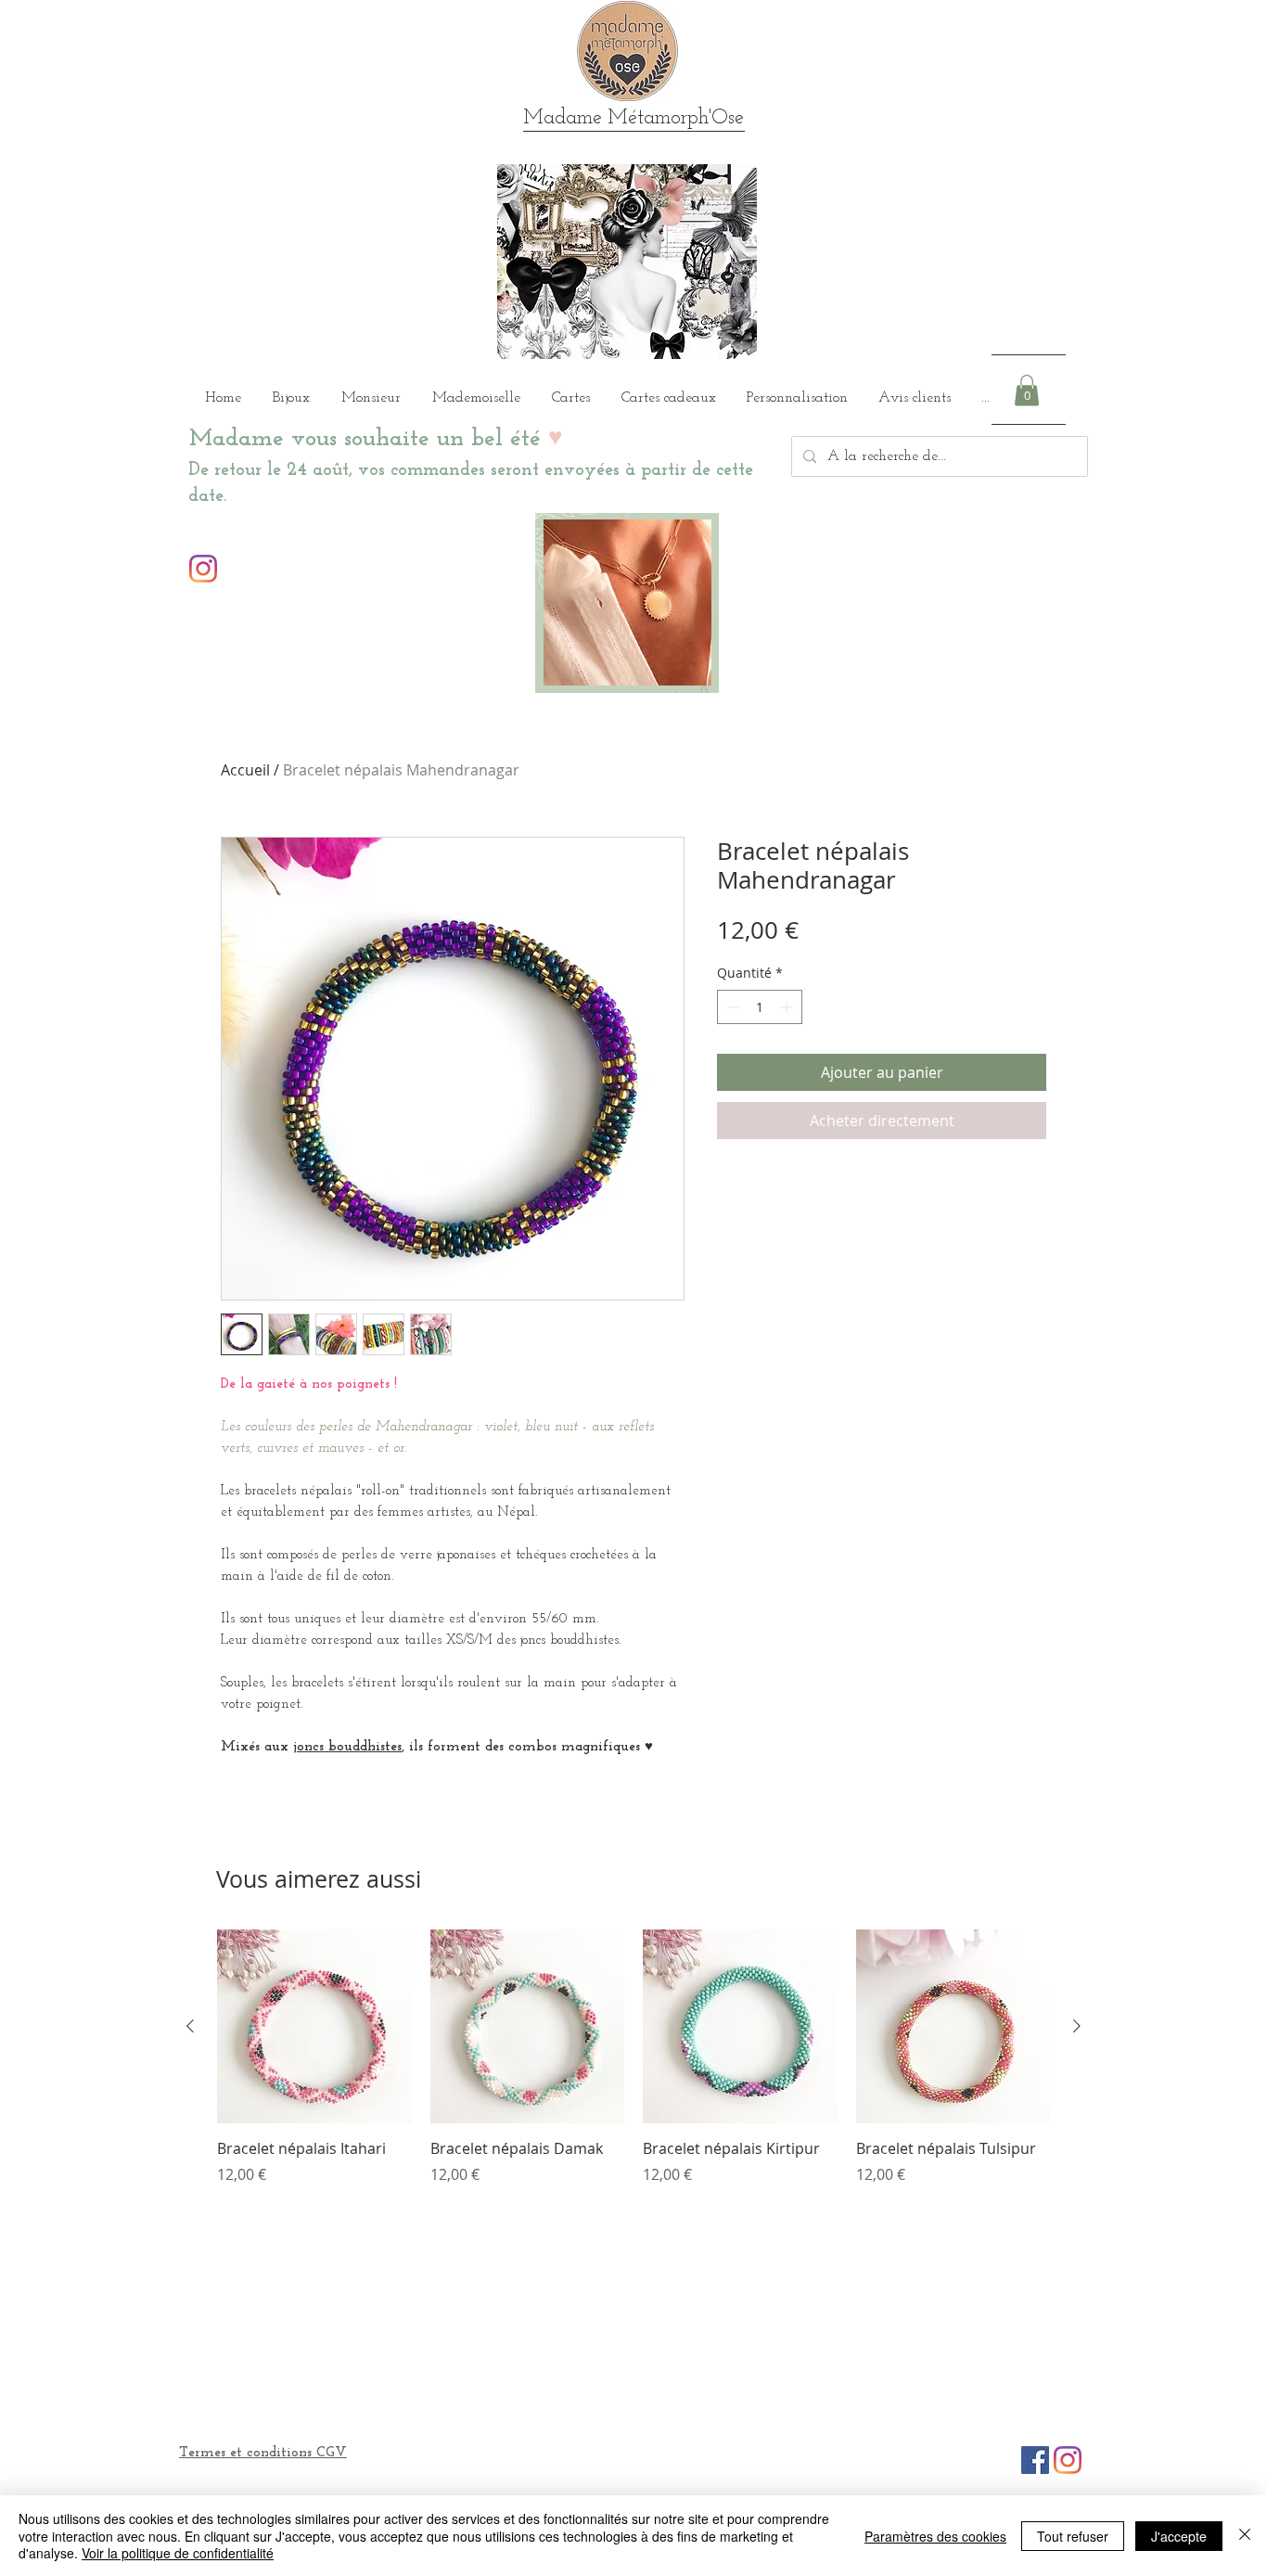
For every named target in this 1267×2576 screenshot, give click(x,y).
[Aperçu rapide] (314, 2027)
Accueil (245, 770)
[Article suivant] (1077, 2026)
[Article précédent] (190, 2026)
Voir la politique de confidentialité (178, 2553)
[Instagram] (203, 569)
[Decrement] (731, 1007)
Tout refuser (1073, 2536)
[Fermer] (1245, 2536)
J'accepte (1179, 2536)
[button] (1027, 390)
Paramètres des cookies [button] (935, 2536)
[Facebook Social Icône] (1035, 2460)
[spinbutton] (760, 1007)
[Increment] (788, 1007)
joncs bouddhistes (347, 1747)
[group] (633, 2068)
